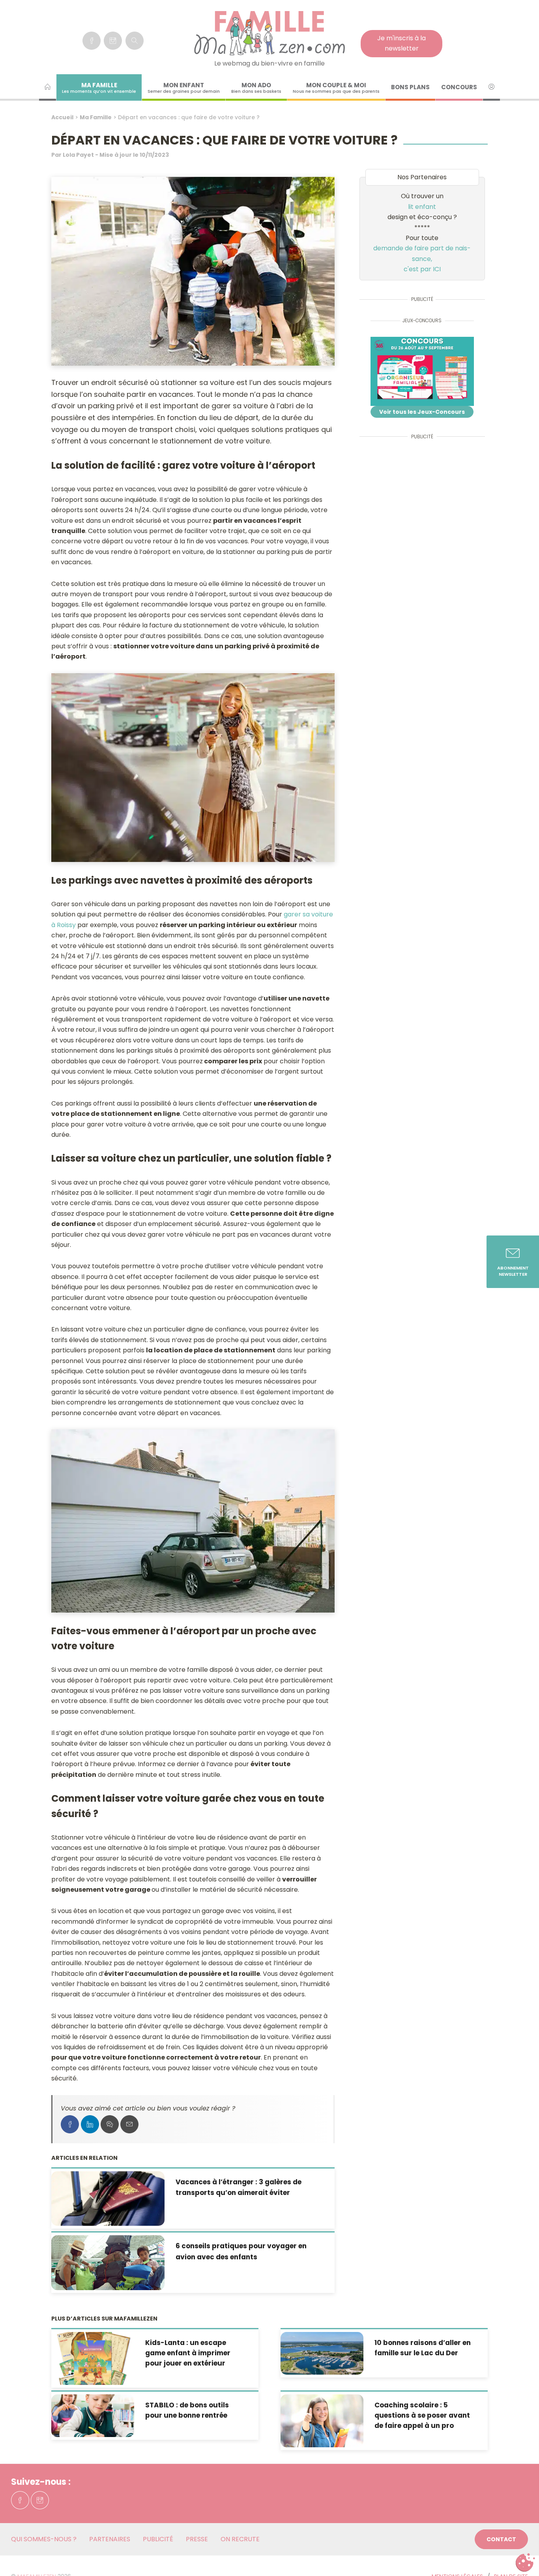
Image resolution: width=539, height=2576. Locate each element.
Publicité (158, 2539)
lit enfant (422, 207)
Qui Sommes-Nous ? (44, 2539)
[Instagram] (113, 41)
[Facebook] (92, 41)
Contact (501, 2539)
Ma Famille (96, 117)
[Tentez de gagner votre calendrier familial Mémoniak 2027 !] (422, 371)
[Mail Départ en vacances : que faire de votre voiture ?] (129, 2124)
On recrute (240, 2539)
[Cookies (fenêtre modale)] (525, 2563)
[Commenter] (110, 2124)
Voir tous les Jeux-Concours (422, 412)
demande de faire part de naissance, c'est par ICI (422, 259)
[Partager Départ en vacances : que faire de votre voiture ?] (70, 2124)
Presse (197, 2539)
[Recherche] (135, 41)
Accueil (62, 117)
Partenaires (110, 2539)
